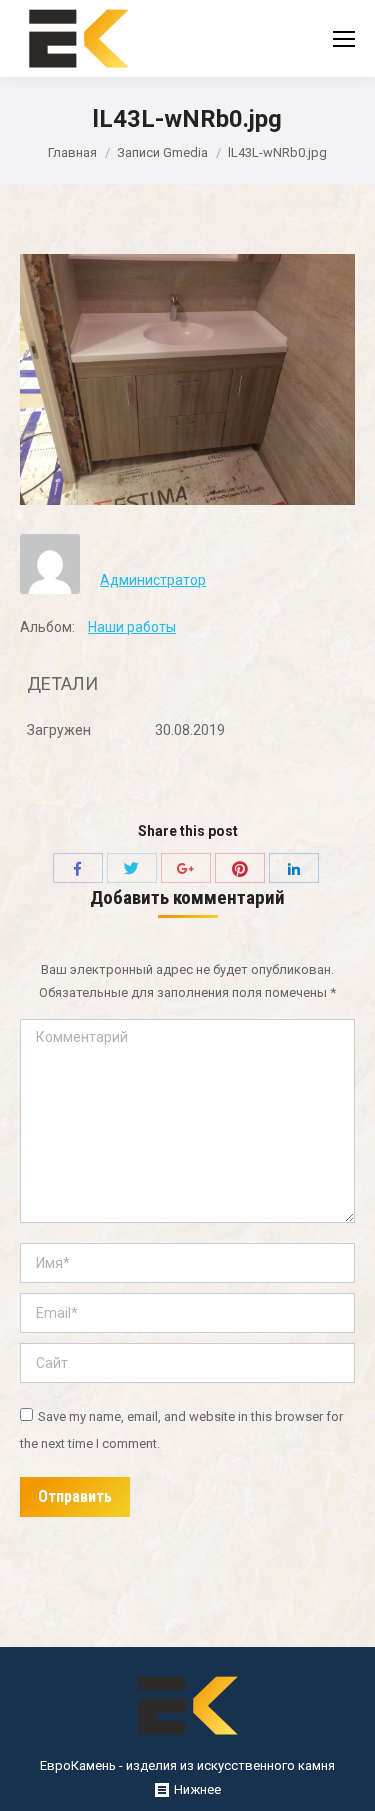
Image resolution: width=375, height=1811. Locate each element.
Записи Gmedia (162, 152)
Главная (72, 152)
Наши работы (132, 627)
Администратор (153, 580)
